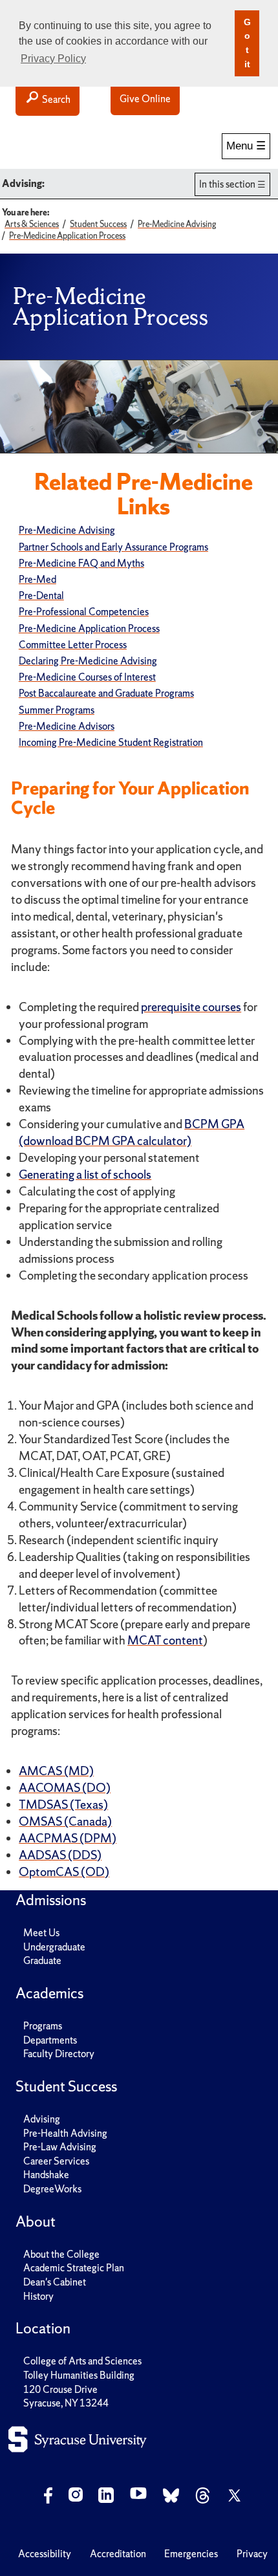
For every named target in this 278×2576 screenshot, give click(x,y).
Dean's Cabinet (55, 2282)
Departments (50, 2040)
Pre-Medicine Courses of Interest (87, 677)
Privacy (252, 2554)
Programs (43, 2026)
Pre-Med (37, 579)
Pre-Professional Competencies (84, 612)
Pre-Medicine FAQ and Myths (81, 563)
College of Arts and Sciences (82, 2361)
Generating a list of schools (85, 1174)
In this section (227, 184)
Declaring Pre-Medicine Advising (88, 661)
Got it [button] (247, 43)
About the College (61, 2254)
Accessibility (45, 2554)
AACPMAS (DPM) (68, 1838)
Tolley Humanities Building (79, 2375)
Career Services (56, 2161)
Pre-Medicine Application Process (89, 628)
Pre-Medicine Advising (67, 530)
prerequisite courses (191, 1007)
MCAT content (165, 1640)
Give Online (145, 99)
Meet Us (41, 1933)
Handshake (46, 2175)
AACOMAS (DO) (65, 1788)
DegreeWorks (52, 2189)
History (38, 2296)
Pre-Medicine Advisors (67, 726)
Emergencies (191, 2554)
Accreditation (118, 2554)
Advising (42, 2119)
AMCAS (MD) (56, 1771)
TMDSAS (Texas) (63, 1805)
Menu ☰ (246, 146)
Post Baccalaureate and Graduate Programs (106, 693)
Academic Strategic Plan (74, 2268)
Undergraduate (54, 1947)
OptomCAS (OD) (64, 1872)
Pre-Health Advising (65, 2133)
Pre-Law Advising (60, 2147)
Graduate (42, 1960)
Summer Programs (57, 710)
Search (55, 99)
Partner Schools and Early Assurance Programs (113, 547)
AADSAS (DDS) (60, 1855)
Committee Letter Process (73, 645)
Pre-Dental (41, 595)
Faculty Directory (59, 2054)
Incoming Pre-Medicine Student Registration (111, 742)
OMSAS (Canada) (65, 1821)
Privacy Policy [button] (53, 59)
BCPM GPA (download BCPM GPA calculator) (132, 1132)
